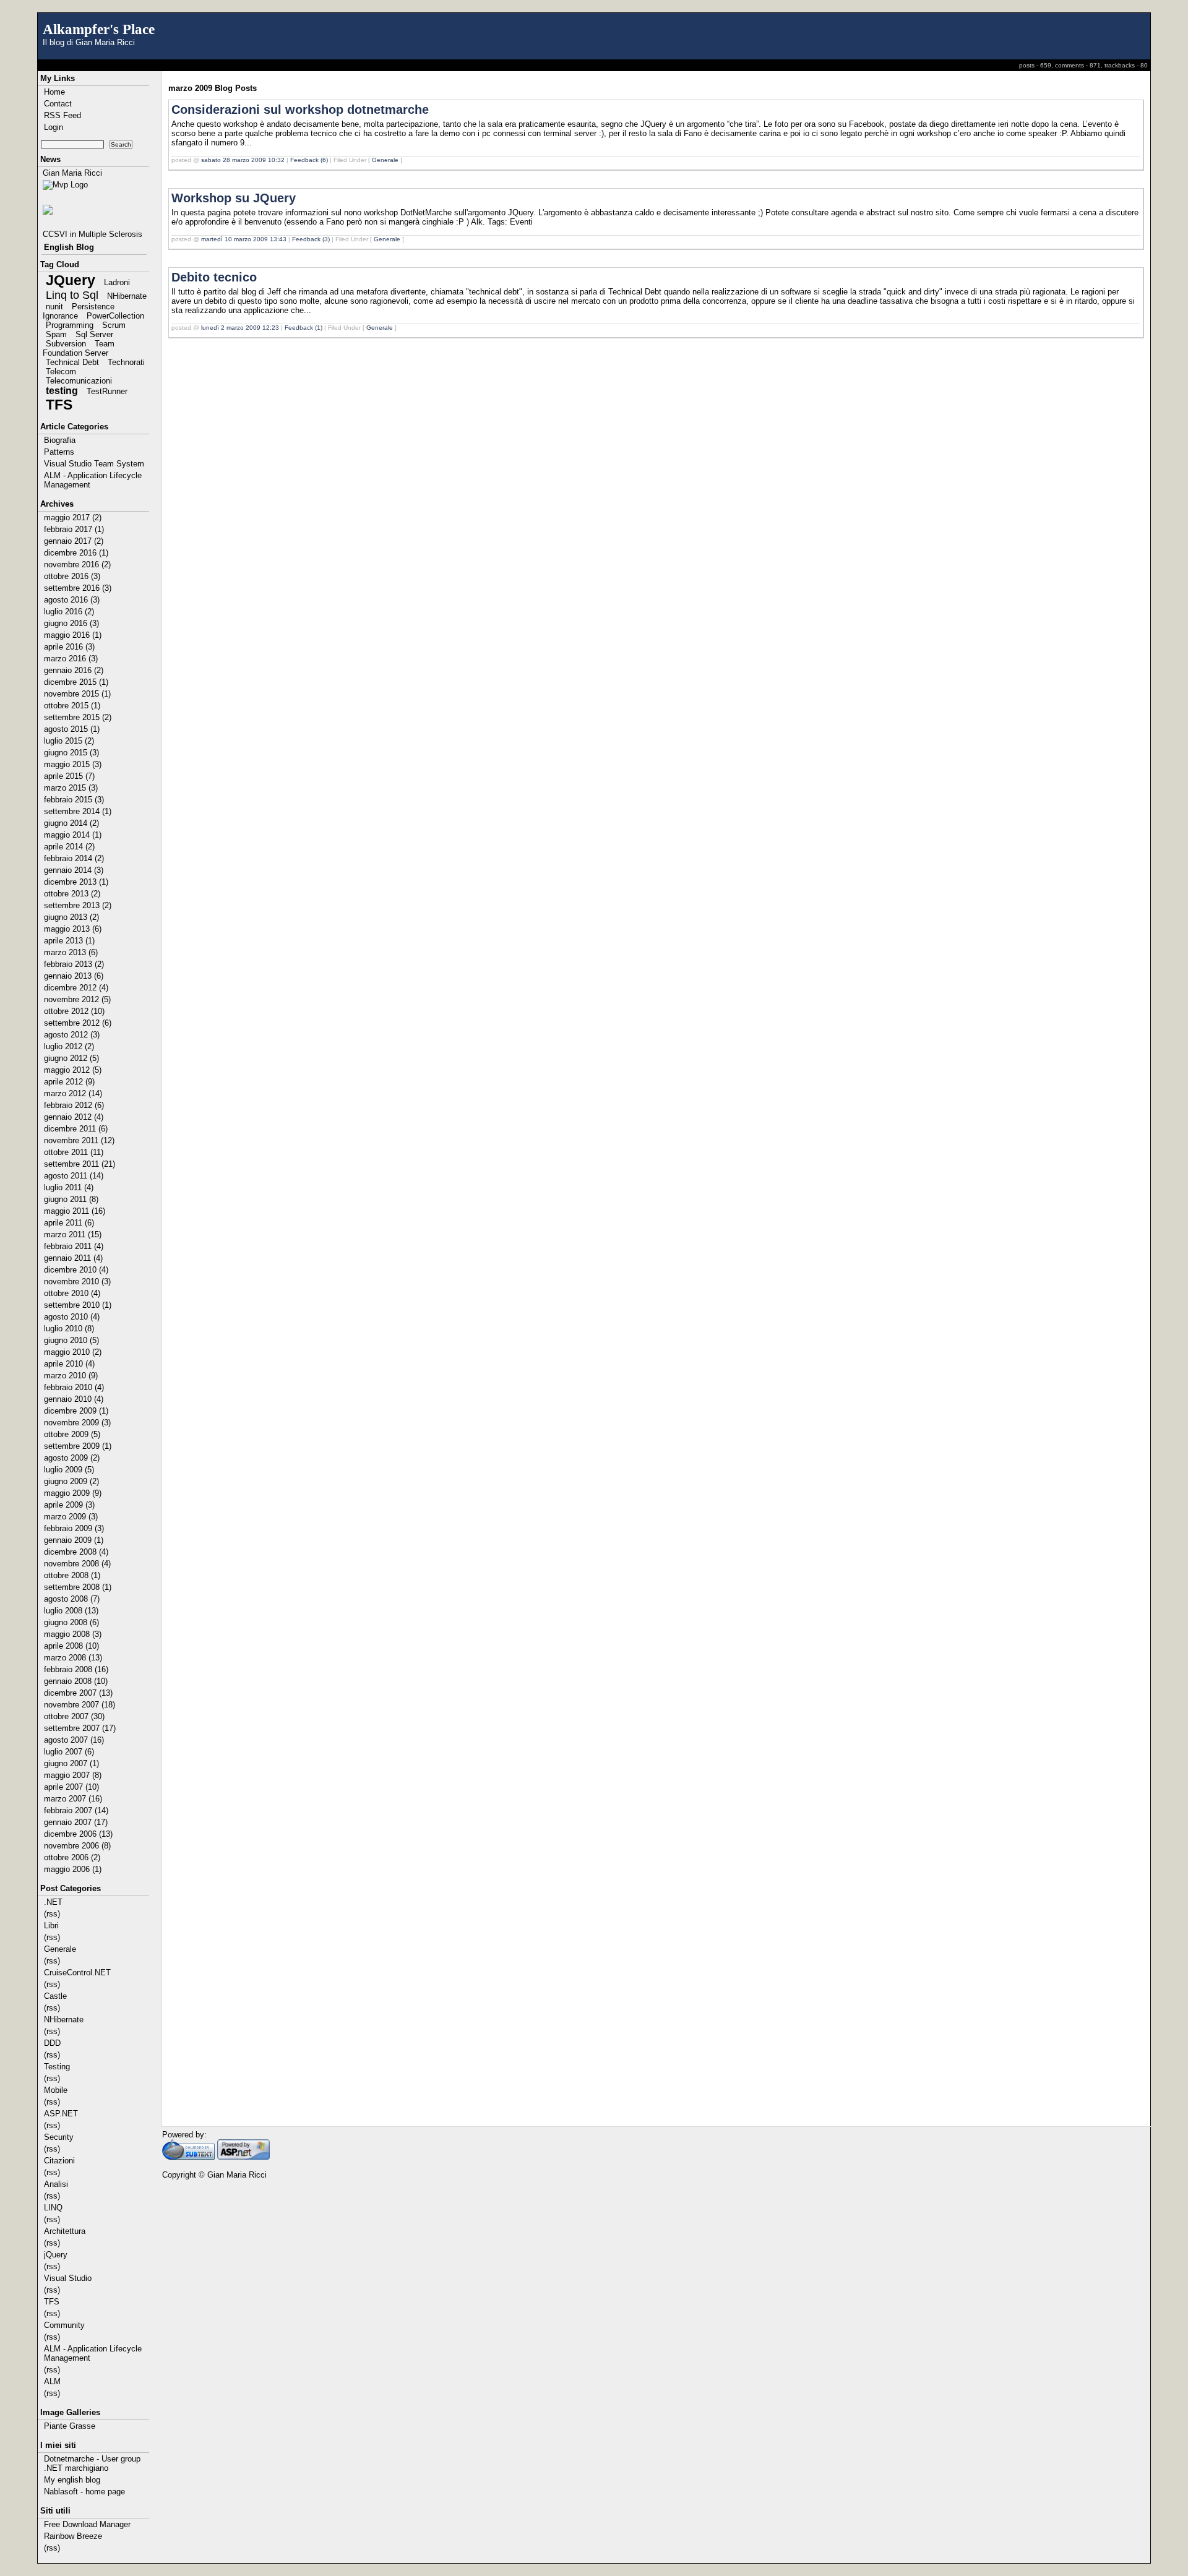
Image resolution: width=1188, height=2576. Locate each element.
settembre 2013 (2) (78, 905)
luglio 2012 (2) (69, 1046)
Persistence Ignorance (79, 311)
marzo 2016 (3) (71, 659)
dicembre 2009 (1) (76, 1411)
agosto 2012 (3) (72, 1035)
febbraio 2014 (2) (74, 858)
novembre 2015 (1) (77, 694)
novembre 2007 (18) (80, 1705)
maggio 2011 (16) (75, 1211)
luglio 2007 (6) (69, 1752)
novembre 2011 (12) (79, 1140)
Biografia (60, 440)
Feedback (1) (303, 328)
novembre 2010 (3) (77, 1282)
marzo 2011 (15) (73, 1234)
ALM (52, 2381)
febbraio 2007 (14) (76, 1810)
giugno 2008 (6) (71, 1622)
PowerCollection (115, 316)
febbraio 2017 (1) (74, 529)
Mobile (56, 2090)
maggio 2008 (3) (73, 1634)
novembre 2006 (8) (77, 1846)
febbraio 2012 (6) (74, 1105)
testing (62, 391)
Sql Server (94, 334)
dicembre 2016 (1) (76, 553)
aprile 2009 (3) (69, 1505)
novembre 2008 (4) (77, 1564)
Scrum (114, 325)
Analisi (56, 2184)
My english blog (72, 2480)
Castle (55, 1996)
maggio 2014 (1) (73, 835)
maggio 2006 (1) (73, 1869)
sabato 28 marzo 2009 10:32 (243, 160)
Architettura (65, 2231)
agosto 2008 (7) (72, 1599)
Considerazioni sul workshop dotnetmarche (300, 109)
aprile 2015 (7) (69, 776)
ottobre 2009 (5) (72, 1434)
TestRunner (107, 391)
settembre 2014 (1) (78, 811)
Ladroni (117, 282)
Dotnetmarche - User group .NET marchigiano (92, 2463)
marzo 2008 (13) (73, 1658)
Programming (70, 325)
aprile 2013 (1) (69, 941)
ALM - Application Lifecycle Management (93, 480)
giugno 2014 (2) (71, 823)
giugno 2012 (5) (71, 1058)
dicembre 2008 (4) (76, 1552)
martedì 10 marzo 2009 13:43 (244, 239)
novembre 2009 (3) (77, 1423)
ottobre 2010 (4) (72, 1293)
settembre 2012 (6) (78, 1023)
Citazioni (59, 2161)
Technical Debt (72, 362)
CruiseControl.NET (77, 1973)
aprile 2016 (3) (69, 647)
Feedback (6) (309, 160)
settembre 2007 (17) (80, 1728)
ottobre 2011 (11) (74, 1152)
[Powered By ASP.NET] (243, 2157)
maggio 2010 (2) (73, 1352)
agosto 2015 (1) (72, 729)
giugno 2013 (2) (71, 917)
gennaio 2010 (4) (74, 1399)
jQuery (56, 2255)
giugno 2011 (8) (71, 1199)
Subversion (66, 344)
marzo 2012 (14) (73, 1093)
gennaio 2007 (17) (76, 1822)
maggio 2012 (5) (73, 1070)
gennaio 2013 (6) (74, 976)
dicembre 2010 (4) (76, 1270)
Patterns (59, 452)
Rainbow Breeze (73, 2536)
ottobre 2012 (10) (74, 1011)
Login (54, 127)
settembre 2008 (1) (78, 1587)
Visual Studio (68, 2278)
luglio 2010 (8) (69, 1329)
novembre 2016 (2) (77, 565)
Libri (51, 1926)
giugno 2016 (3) (71, 623)
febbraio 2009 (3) (74, 1528)
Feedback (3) (311, 239)
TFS (59, 405)
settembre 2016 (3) (78, 588)
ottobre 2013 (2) (72, 894)
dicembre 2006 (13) (78, 1834)
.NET (53, 1902)
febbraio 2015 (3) (74, 800)
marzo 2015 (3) (71, 788)
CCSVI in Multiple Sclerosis (93, 234)
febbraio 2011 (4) (74, 1246)
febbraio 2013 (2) (74, 964)
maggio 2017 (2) (73, 517)
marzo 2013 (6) (71, 952)
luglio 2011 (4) (69, 1187)
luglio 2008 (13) (71, 1611)
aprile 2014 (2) (69, 847)
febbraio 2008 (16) (76, 1669)
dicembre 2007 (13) (78, 1693)
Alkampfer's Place (99, 29)
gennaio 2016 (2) (74, 670)
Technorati (126, 362)
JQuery (71, 280)
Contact (58, 104)
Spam (56, 334)
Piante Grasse (70, 2426)
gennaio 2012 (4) (74, 1117)
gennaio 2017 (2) (74, 541)
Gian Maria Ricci (72, 173)
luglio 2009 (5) (69, 1470)
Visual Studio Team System (94, 464)
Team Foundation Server (79, 348)
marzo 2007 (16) (73, 1799)
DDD (52, 2043)
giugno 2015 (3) (71, 753)
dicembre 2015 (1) (76, 682)
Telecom (61, 371)
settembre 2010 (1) (78, 1305)
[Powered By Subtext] (188, 2157)
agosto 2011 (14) (74, 1176)
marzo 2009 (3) (71, 1517)
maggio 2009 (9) (73, 1493)
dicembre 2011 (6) (76, 1129)
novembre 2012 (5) (77, 999)
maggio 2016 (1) (73, 635)
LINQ (53, 2208)
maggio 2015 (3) (73, 764)
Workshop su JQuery (234, 198)
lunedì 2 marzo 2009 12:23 (240, 328)
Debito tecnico (214, 277)
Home (54, 92)
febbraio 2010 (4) (74, 1387)
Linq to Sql (72, 295)
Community (64, 2325)
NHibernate (127, 296)
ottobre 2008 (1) (72, 1575)
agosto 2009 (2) (72, 1458)
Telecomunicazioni (79, 381)
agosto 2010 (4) (72, 1317)
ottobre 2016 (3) (72, 576)
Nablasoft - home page (84, 2492)
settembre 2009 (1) (78, 1446)
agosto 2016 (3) (72, 600)
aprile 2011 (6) (69, 1223)
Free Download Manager (87, 2524)
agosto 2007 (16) (74, 1740)
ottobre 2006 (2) (72, 1857)
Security (59, 2137)
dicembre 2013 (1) (76, 882)
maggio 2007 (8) (73, 1775)
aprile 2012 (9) (69, 1082)
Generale (60, 1949)
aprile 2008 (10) (71, 1646)
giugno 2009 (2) (71, 1481)
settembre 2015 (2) (78, 717)
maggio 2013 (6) (73, 929)
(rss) (52, 1914)
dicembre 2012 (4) (76, 988)
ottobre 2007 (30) (74, 1716)
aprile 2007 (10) (71, 1787)
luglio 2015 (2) (69, 741)
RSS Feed (62, 115)
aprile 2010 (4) (69, 1364)
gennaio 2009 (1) (74, 1540)
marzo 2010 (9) (71, 1376)
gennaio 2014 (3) (74, 870)
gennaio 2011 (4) (73, 1258)
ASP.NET (61, 2114)
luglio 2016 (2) (69, 612)
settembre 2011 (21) (80, 1164)
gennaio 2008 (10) (76, 1681)
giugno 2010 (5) (71, 1340)
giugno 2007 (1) (71, 1763)
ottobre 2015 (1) (72, 706)
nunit (54, 307)
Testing (57, 2067)
